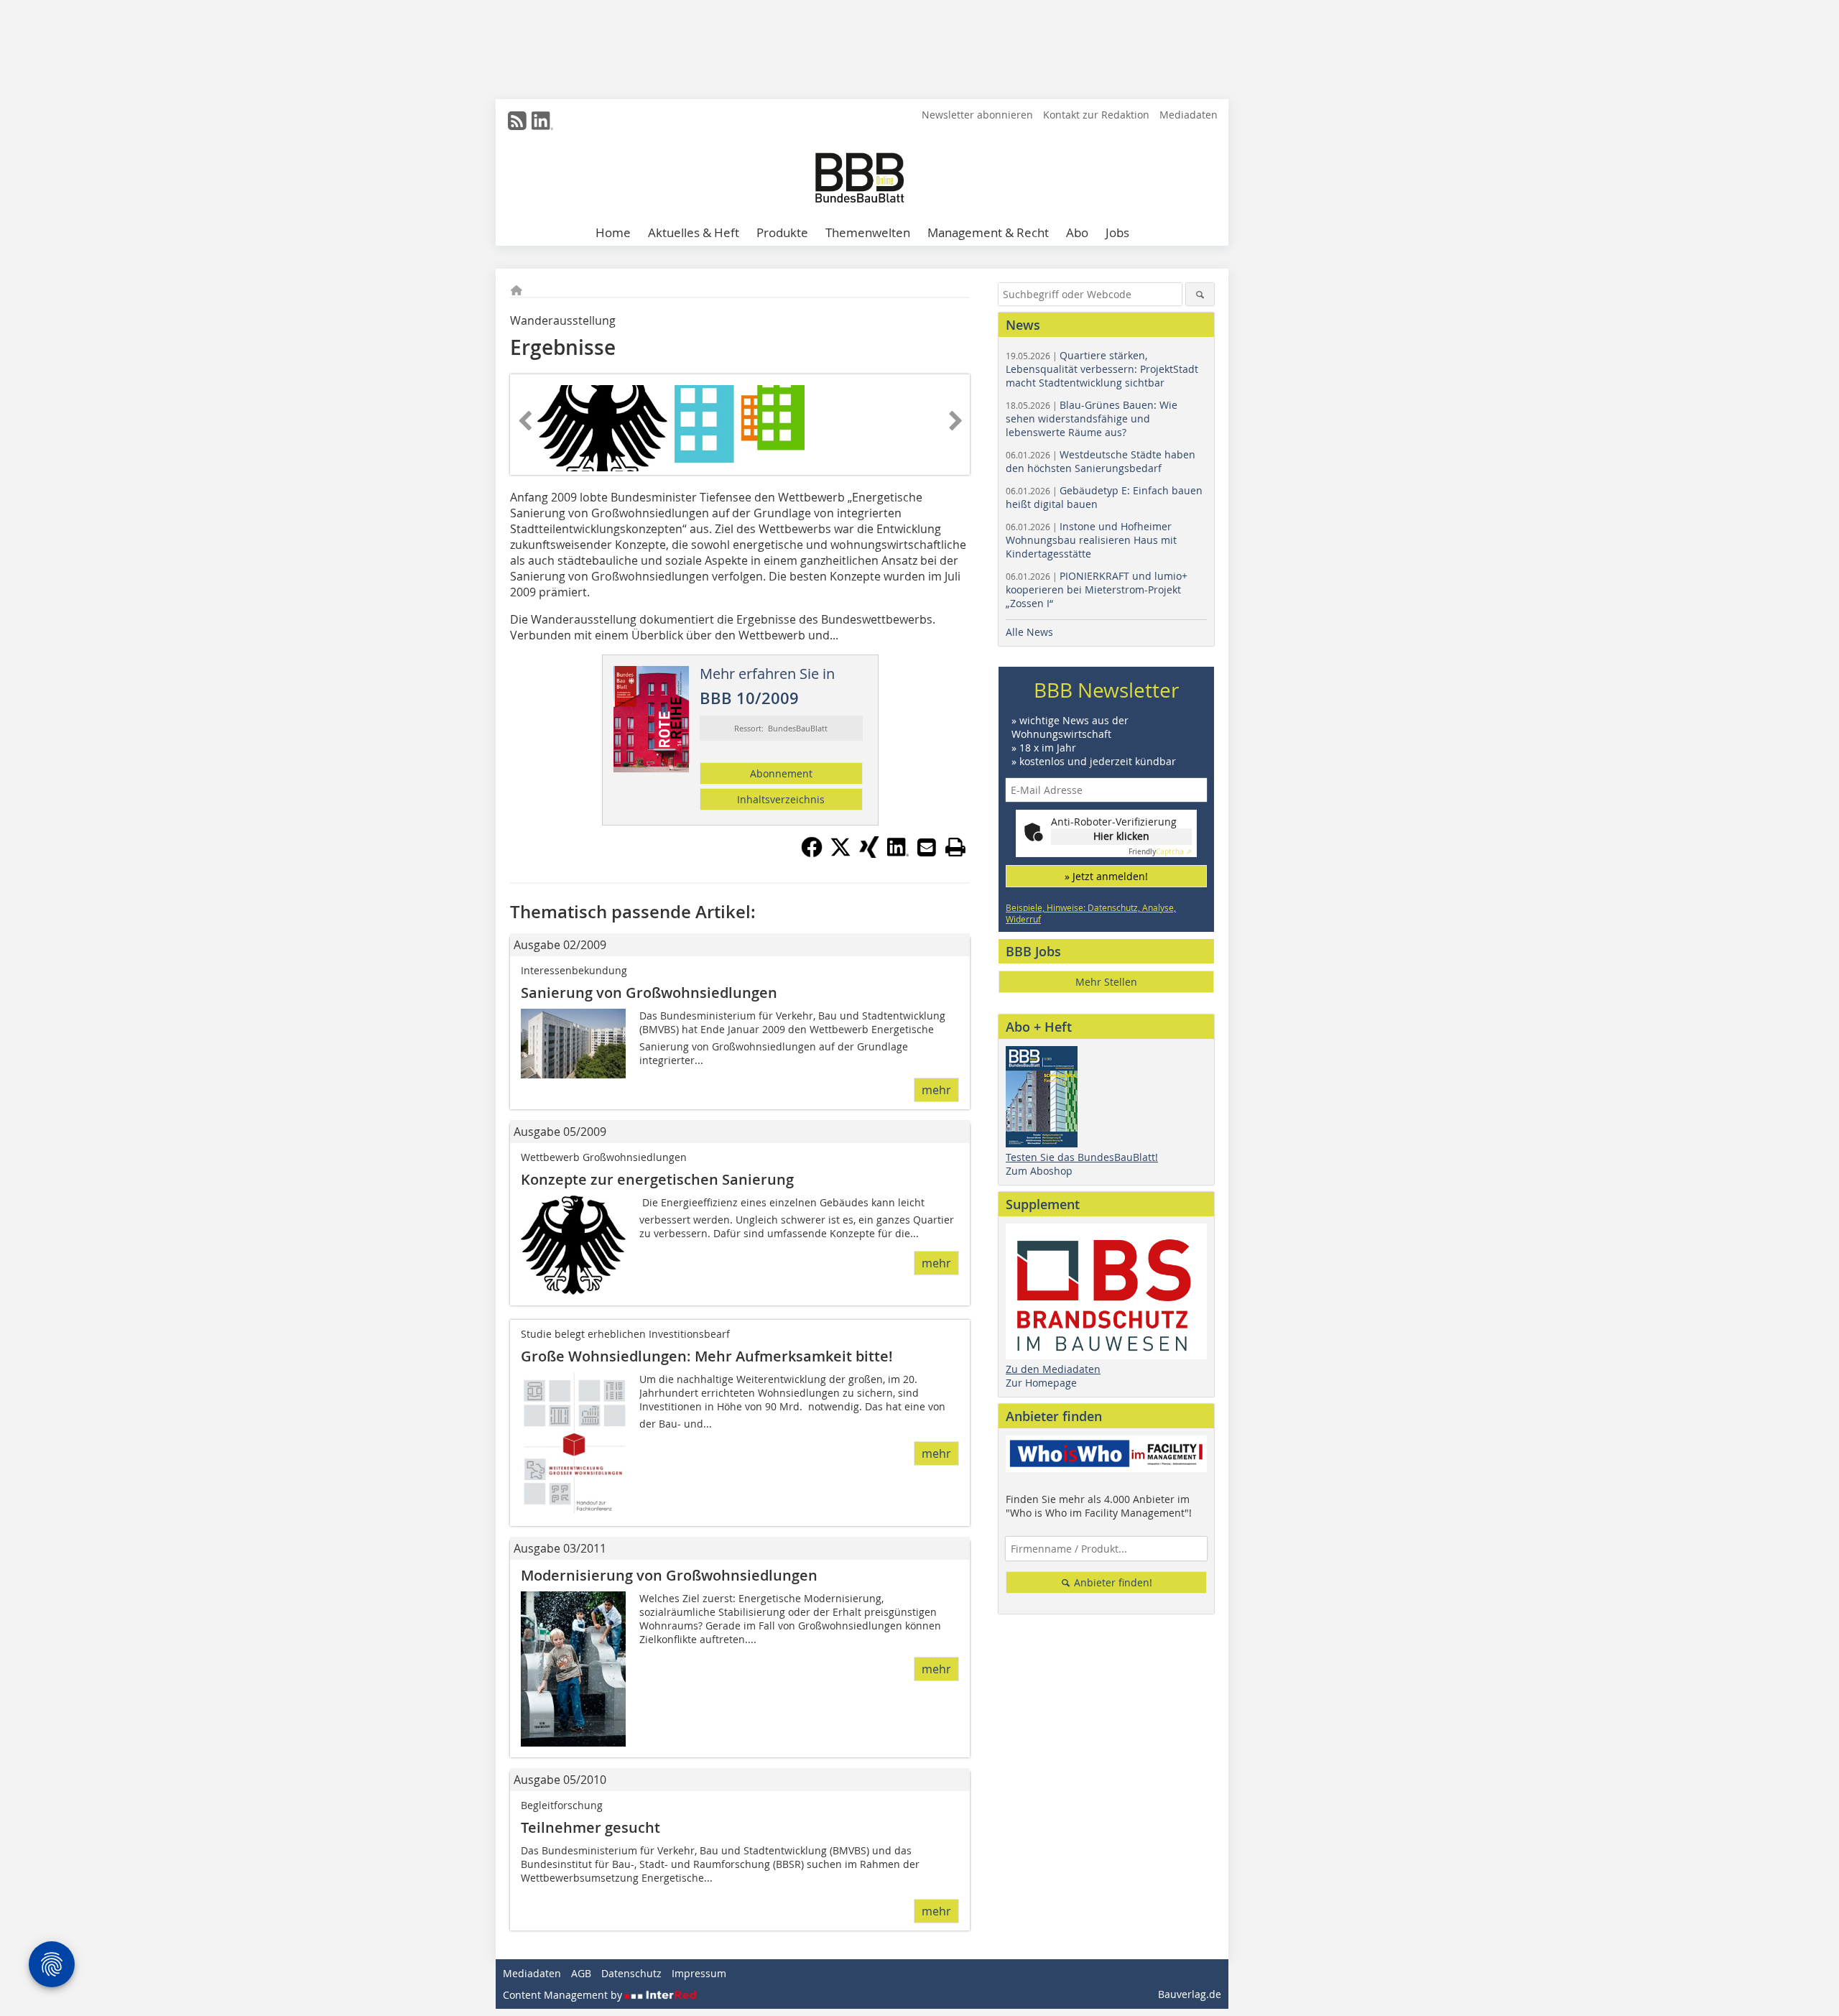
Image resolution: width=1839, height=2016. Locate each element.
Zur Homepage (1041, 1383)
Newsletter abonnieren (977, 115)
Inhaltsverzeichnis (781, 799)
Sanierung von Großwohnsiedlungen (649, 993)
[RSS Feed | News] (517, 121)
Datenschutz (631, 1973)
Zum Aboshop (1039, 1171)
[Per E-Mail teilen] (927, 847)
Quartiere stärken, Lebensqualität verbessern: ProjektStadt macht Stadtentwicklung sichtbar (1102, 369)
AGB (581, 1973)
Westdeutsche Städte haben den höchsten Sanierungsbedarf (1101, 461)
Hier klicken (1121, 836)
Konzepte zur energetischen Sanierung (657, 1179)
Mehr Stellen (1106, 982)
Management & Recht (988, 232)
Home (613, 232)
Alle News (1029, 632)
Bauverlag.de (1190, 1994)
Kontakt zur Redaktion (1096, 115)
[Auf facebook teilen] (812, 854)
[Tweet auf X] (840, 854)
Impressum (699, 1973)
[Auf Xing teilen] (869, 854)
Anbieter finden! (1112, 1582)
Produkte (782, 232)
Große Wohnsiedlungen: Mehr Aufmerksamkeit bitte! (707, 1356)
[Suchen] (1200, 294)
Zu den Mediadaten (1053, 1369)
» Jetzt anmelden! (1106, 876)
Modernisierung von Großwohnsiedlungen (669, 1575)
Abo (1077, 232)
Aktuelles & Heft (694, 232)
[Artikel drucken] (955, 847)
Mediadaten (1189, 115)
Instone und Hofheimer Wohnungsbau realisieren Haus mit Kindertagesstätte (1091, 540)
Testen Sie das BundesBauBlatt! (1082, 1157)
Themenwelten (868, 232)
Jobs (1117, 232)
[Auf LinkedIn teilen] (898, 854)
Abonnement (781, 773)
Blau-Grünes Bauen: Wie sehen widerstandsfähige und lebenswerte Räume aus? (1092, 419)
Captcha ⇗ (1160, 852)
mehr (936, 1090)
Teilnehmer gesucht (590, 1827)
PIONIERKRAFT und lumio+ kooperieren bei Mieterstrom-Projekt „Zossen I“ (1097, 589)
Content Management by (564, 1995)
